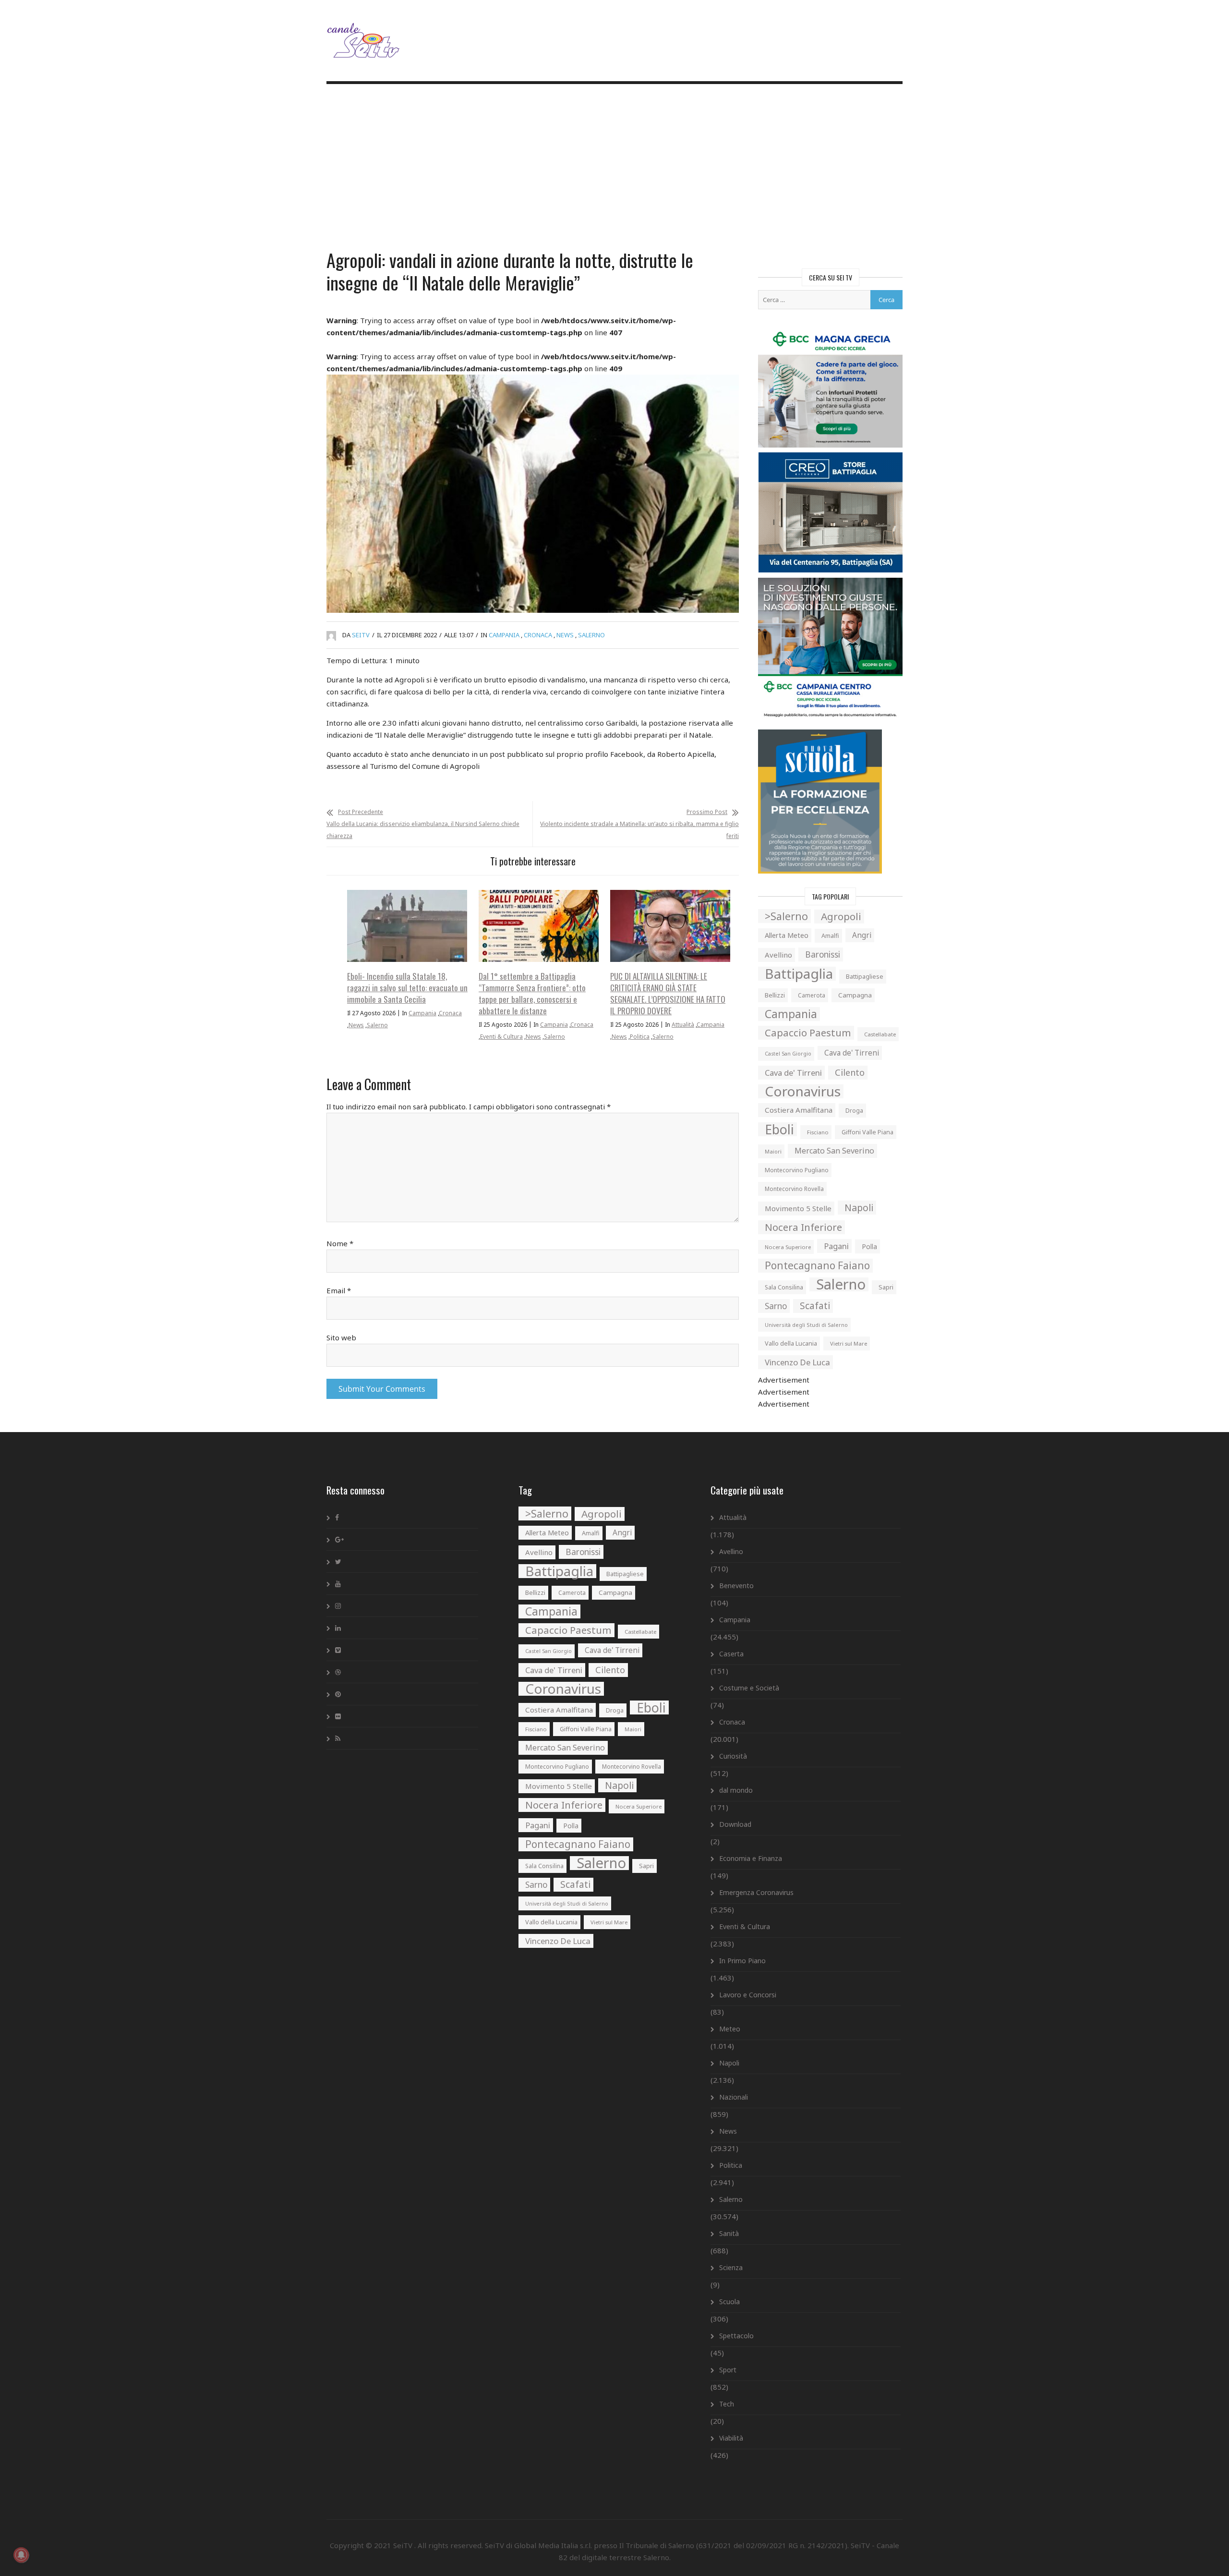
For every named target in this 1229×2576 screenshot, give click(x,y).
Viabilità (731, 2438)
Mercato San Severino (834, 1151)
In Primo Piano (742, 1961)
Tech (727, 2404)
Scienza (731, 2267)
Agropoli (841, 916)
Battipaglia (799, 974)
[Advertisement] (614, 168)
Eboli (779, 1129)
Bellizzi (775, 995)
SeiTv (361, 635)
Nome (340, 1243)
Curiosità (733, 1756)
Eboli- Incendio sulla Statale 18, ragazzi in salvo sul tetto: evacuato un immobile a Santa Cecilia (407, 988)
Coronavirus (803, 1091)
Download (735, 1824)
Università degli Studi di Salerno (806, 1325)
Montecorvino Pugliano (797, 1170)
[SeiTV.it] (365, 33)
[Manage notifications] (21, 2555)
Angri (862, 935)
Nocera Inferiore (803, 1227)
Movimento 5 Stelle (798, 1208)
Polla (869, 1246)
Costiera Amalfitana (799, 1110)
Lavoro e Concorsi (748, 1995)
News (565, 635)
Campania (504, 635)
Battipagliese (865, 977)
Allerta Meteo (787, 935)
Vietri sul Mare (849, 1343)
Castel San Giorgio (788, 1054)
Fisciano (818, 1132)
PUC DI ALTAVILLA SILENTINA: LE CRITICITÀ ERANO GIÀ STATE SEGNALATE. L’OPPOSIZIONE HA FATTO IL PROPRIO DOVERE (668, 993)
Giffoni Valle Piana (868, 1132)
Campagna (855, 995)
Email (339, 1290)
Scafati (815, 1306)
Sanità (729, 2233)
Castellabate (880, 1034)
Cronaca (538, 635)
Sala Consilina (784, 1287)
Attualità (683, 1025)
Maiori (773, 1151)
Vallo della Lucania (791, 1343)
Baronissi (823, 954)
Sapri (886, 1287)
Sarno (776, 1306)
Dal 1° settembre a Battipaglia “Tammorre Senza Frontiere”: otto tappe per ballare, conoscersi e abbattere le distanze (532, 993)
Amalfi (830, 936)
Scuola (729, 2302)
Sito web (341, 1337)
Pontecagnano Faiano (817, 1265)
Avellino (778, 955)
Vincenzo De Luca (797, 1362)
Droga (854, 1110)
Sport (728, 2370)
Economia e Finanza (751, 1858)
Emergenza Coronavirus (756, 1892)
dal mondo (736, 1790)
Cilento (850, 1072)
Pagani (836, 1246)
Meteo (730, 2029)
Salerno (591, 635)
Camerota (812, 995)
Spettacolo (736, 2336)
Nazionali (734, 2097)
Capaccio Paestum (808, 1033)
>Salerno (786, 916)
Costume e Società (749, 1688)
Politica (640, 1037)
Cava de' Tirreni (852, 1053)
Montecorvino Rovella (794, 1189)
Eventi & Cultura (501, 1037)
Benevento (736, 1586)
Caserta (731, 1654)
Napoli (859, 1208)
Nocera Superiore (788, 1247)
